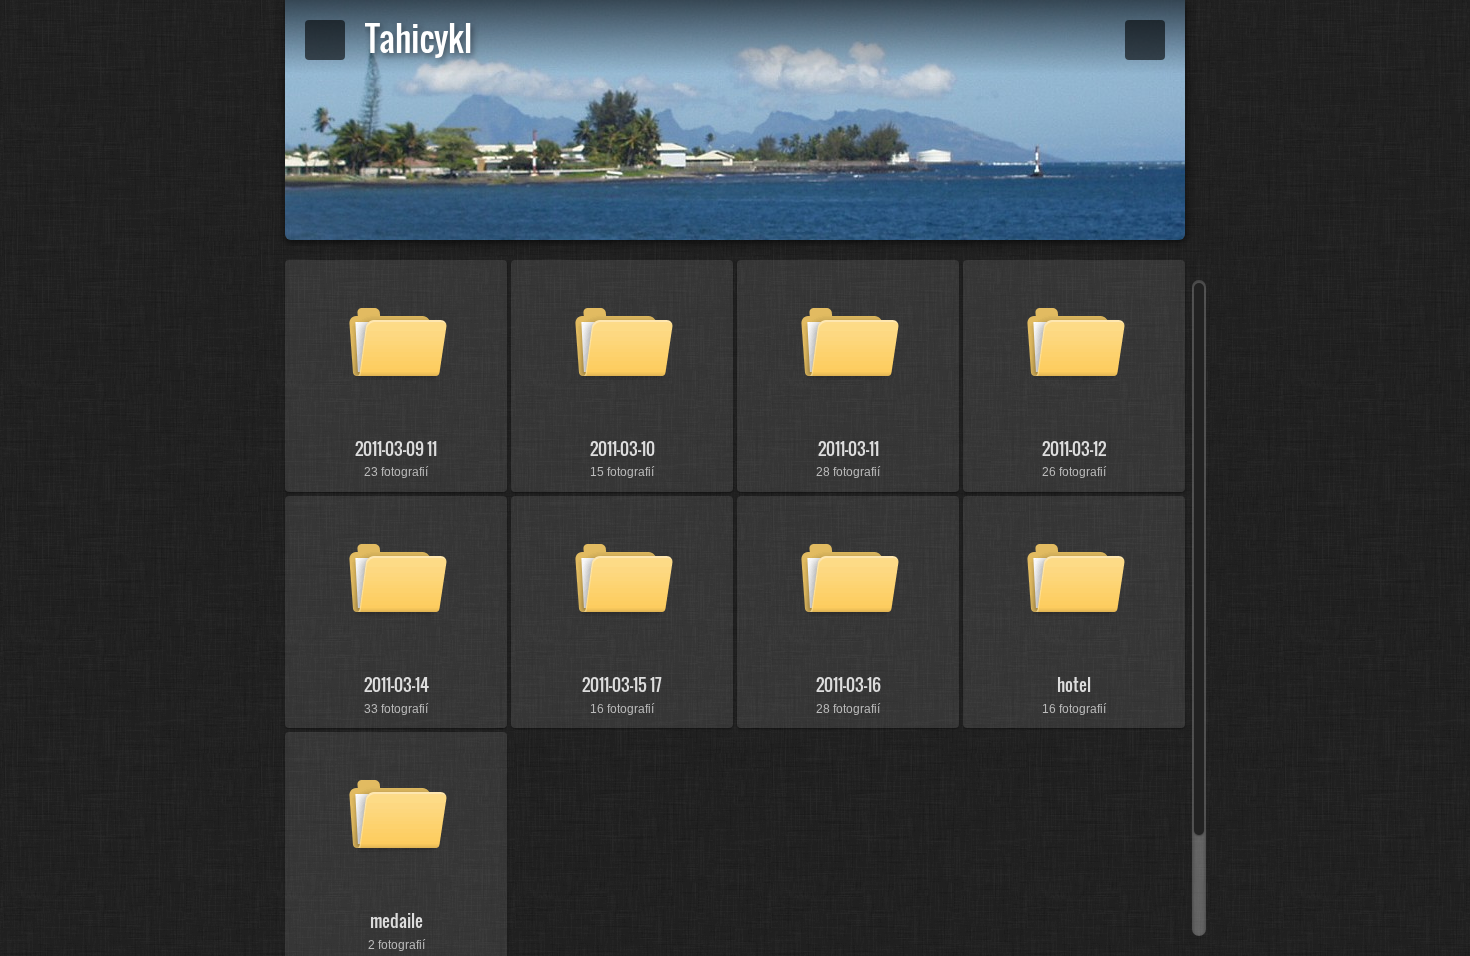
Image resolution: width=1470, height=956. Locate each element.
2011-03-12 (1074, 448)
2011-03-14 (396, 684)
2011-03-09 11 (396, 448)
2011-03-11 (848, 448)
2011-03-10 (622, 448)
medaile (396, 920)
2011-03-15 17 (622, 684)
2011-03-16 (848, 684)
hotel (1074, 684)
